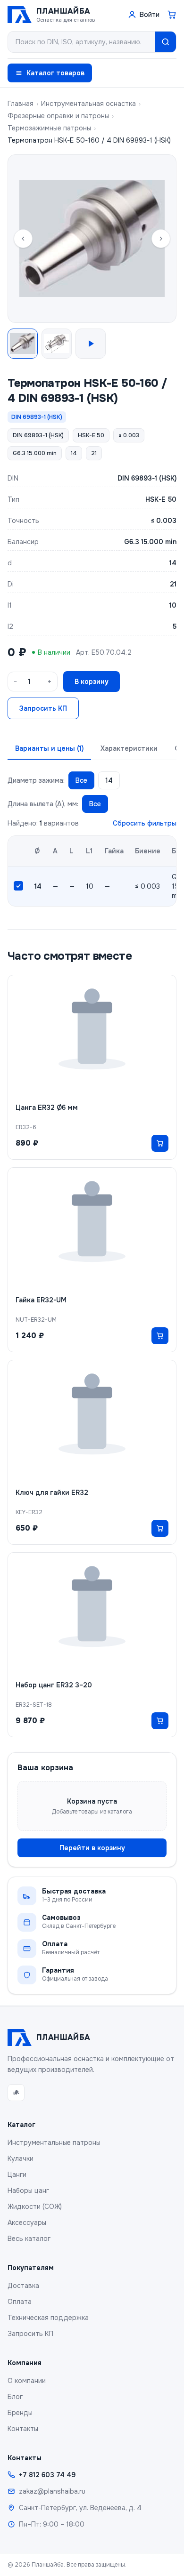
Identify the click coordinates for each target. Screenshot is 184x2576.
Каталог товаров (55, 73)
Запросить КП (43, 708)
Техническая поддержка (48, 2318)
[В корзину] (160, 1143)
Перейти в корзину (92, 1848)
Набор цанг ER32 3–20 (54, 1685)
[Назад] (23, 239)
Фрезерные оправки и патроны (58, 116)
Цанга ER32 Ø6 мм (47, 1107)
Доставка (23, 2286)
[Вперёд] (161, 239)
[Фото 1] (23, 344)
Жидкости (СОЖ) (35, 2207)
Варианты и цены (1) (49, 748)
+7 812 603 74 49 (47, 2475)
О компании (27, 2381)
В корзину (92, 682)
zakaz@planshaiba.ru (52, 2491)
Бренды (20, 2413)
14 (109, 780)
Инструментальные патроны (54, 2143)
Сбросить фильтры (145, 823)
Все (81, 780)
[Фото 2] (57, 344)
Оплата (20, 2302)
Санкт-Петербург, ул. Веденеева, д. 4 (80, 2508)
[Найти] (166, 42)
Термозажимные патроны (49, 128)
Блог (15, 2397)
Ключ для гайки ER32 (52, 1493)
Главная (21, 104)
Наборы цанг (28, 2191)
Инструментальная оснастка (88, 104)
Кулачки (21, 2159)
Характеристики (129, 748)
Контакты (23, 2429)
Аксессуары (27, 2223)
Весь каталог (29, 2239)
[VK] (16, 2093)
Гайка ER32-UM (41, 1300)
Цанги (17, 2175)
